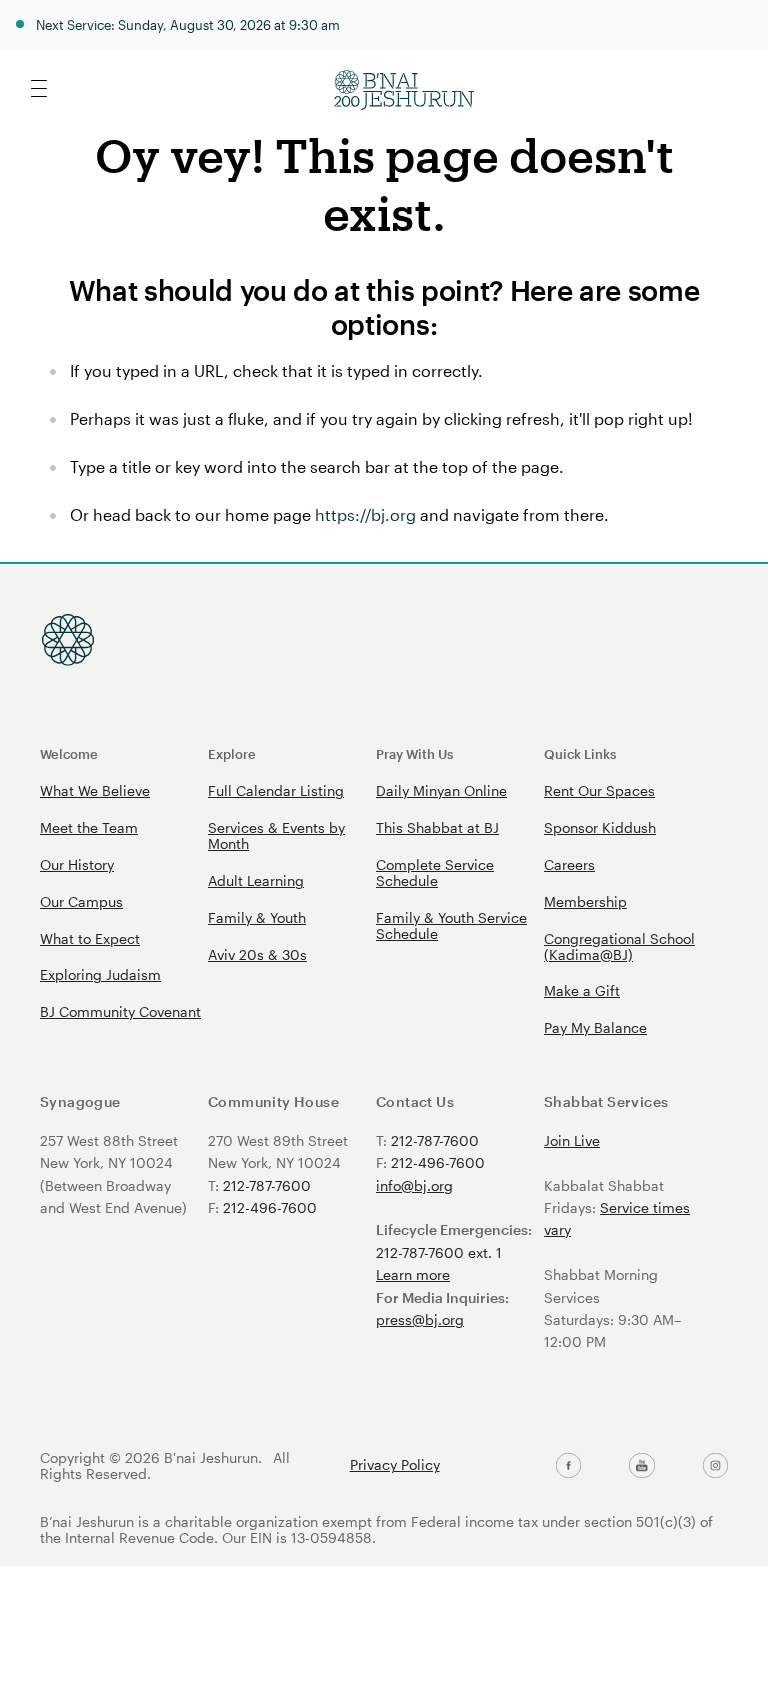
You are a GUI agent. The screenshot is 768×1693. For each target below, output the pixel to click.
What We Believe (95, 790)
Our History (77, 864)
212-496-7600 (270, 1207)
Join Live (572, 1140)
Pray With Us (414, 753)
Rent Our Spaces (599, 790)
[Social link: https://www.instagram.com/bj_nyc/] (715, 1466)
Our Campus (81, 901)
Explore (232, 753)
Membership (585, 901)
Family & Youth (257, 917)
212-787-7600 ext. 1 (439, 1252)
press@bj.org (420, 1319)
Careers (569, 864)
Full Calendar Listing (276, 790)
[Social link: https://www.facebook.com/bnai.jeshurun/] (568, 1466)
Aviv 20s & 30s (257, 954)
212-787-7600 (267, 1185)
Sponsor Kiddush (600, 827)
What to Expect (90, 938)
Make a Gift (582, 990)
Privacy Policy (395, 1465)
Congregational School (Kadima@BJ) (619, 946)
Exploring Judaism (100, 974)
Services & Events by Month (276, 835)
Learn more (413, 1274)
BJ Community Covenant (120, 1011)
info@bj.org (414, 1185)
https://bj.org (365, 514)
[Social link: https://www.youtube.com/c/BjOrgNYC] (641, 1466)
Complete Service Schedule (435, 872)
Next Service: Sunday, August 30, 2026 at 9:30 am (188, 24)
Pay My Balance (595, 1027)
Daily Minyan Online (441, 790)
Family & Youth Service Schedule (451, 925)
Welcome (69, 753)
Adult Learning (256, 880)
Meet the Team (89, 827)
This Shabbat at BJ (437, 827)
